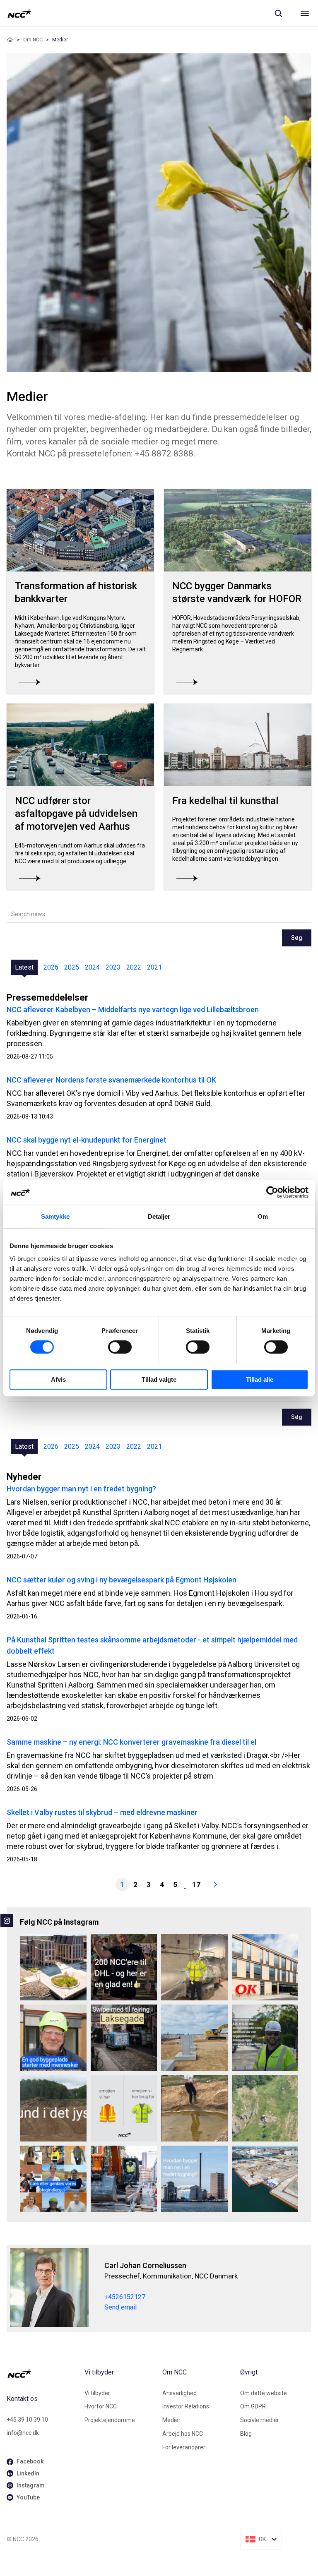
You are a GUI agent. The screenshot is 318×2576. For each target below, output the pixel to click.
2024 (92, 967)
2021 (154, 967)
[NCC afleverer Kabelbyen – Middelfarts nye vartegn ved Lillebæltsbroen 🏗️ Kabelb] (53, 1967)
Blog (246, 2434)
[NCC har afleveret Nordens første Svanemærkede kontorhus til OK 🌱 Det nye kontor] (265, 1967)
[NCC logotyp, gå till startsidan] (20, 13)
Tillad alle (260, 1379)
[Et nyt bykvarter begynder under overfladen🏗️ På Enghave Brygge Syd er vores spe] (265, 2179)
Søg (297, 938)
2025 (72, 967)
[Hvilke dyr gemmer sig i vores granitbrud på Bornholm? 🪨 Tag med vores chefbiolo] (265, 2108)
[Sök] (278, 13)
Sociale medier (260, 2420)
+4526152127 (125, 2297)
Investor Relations (186, 2406)
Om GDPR (253, 2406)
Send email (120, 2307)
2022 (134, 967)
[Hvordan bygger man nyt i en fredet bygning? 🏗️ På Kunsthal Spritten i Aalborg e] (194, 2179)
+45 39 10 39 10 (27, 2420)
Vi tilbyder (97, 2393)
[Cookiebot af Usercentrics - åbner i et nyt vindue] (272, 1192)
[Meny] (305, 13)
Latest (24, 967)
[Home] (10, 40)
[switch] (120, 1347)
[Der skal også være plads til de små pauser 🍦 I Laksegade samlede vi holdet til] (124, 2038)
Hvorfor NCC (101, 2406)
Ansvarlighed (179, 2393)
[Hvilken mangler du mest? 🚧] (124, 2108)
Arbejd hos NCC (183, 2434)
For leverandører (184, 2447)
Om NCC (33, 40)
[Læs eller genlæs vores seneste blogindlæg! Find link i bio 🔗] (53, 2179)
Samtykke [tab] (55, 1216)
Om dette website (264, 2393)
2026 (51, 967)
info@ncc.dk (23, 2433)
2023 (113, 967)
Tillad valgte (159, 1379)
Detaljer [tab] (159, 1216)
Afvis (58, 1379)
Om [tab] (263, 1216)
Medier (171, 2420)
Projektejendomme (110, 2420)
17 (196, 1885)
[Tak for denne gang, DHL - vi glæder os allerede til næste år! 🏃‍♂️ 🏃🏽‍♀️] (124, 1967)
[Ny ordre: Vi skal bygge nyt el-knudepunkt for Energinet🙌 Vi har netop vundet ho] (194, 2038)
